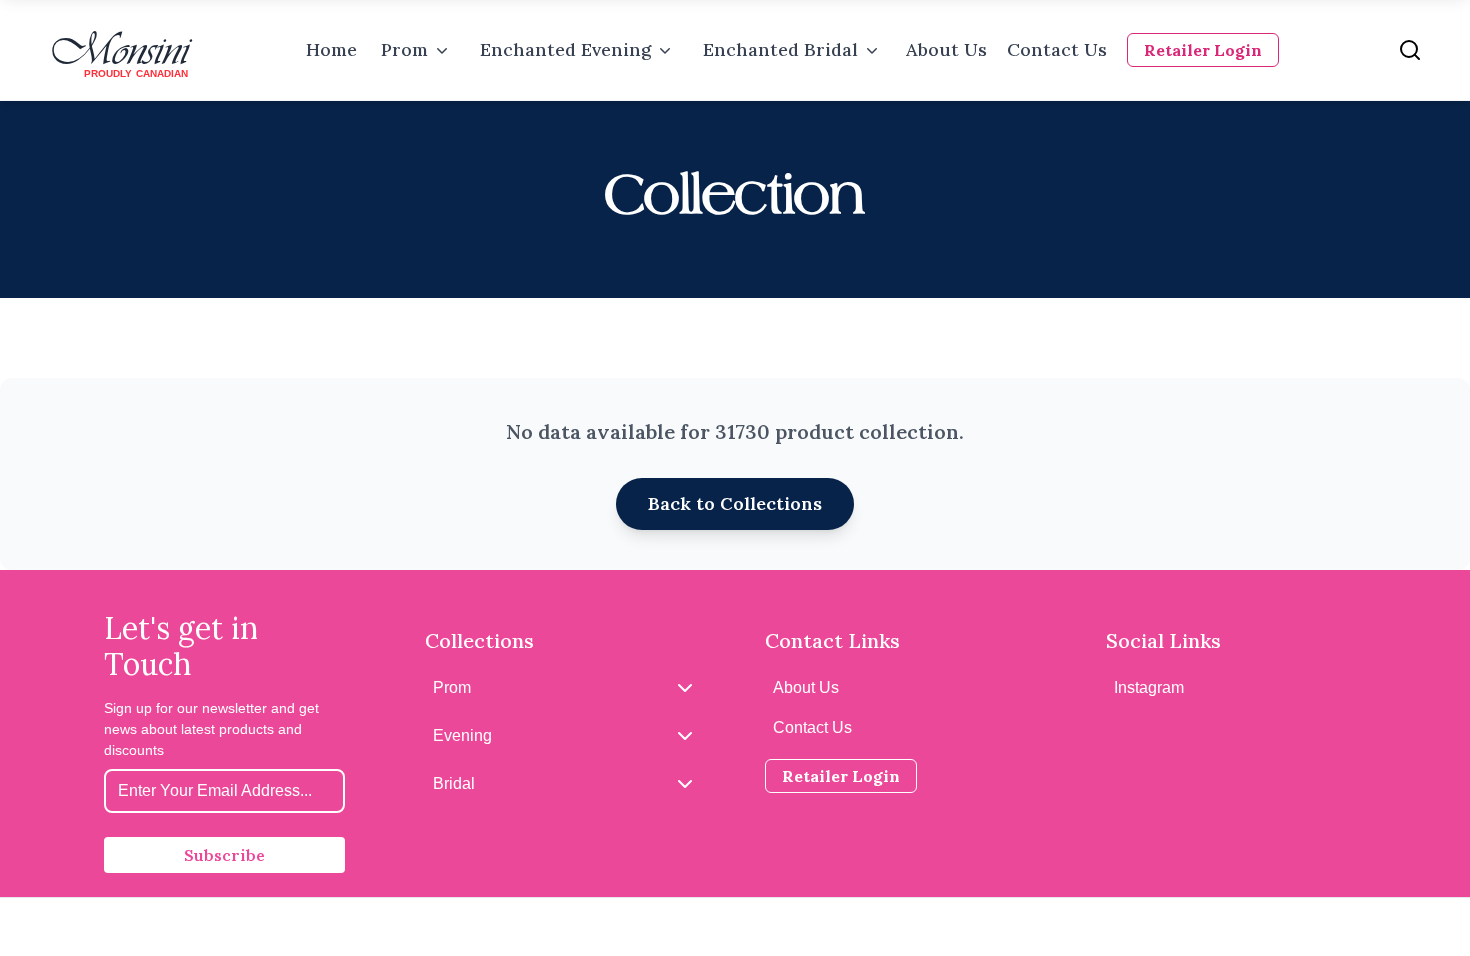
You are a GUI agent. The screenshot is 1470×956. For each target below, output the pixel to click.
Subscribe (224, 855)
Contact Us (1057, 49)
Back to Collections (735, 503)
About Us (946, 49)
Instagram (1149, 687)
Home (331, 49)
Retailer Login (1203, 50)
